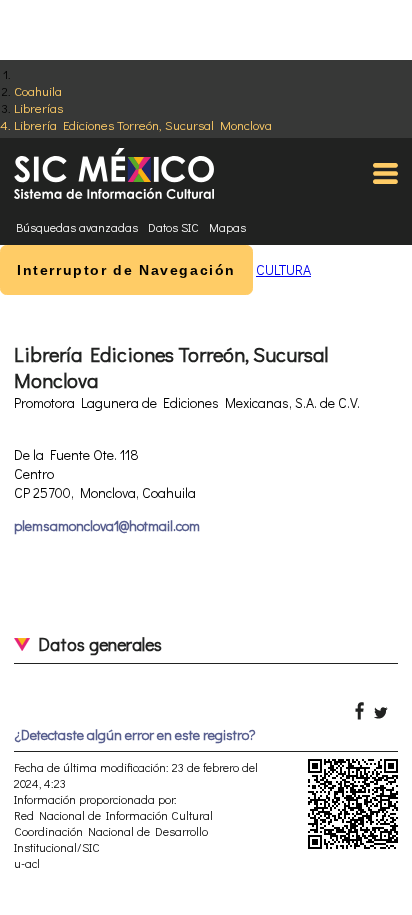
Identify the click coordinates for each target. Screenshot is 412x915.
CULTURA (283, 269)
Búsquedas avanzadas (77, 227)
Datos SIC (173, 227)
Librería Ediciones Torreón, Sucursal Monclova (143, 124)
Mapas (227, 227)
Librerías (38, 107)
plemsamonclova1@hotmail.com (107, 525)
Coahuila (38, 90)
